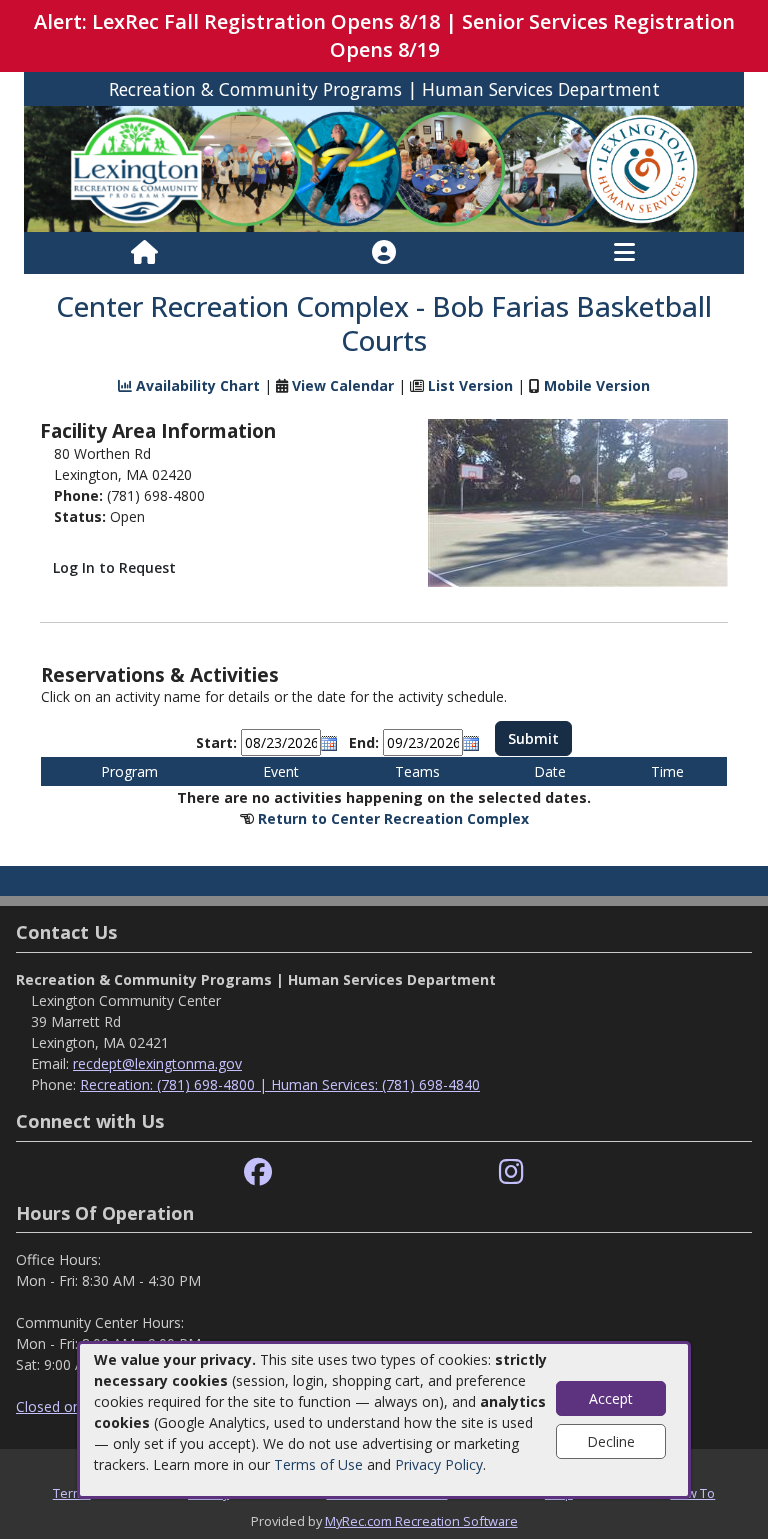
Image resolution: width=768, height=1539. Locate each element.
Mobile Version (597, 385)
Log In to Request (114, 567)
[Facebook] (258, 1172)
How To (692, 1493)
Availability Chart (196, 385)
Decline (611, 1441)
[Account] (384, 253)
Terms (72, 1493)
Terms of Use (318, 1464)
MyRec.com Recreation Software (421, 1521)
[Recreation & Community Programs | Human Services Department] (384, 167)
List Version (470, 385)
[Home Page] (144, 253)
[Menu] (624, 253)
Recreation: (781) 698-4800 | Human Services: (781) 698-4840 (280, 1084)
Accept (611, 1398)
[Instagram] (511, 1172)
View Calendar (343, 385)
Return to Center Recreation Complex (393, 818)
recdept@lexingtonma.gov (157, 1063)
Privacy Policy (439, 1464)
